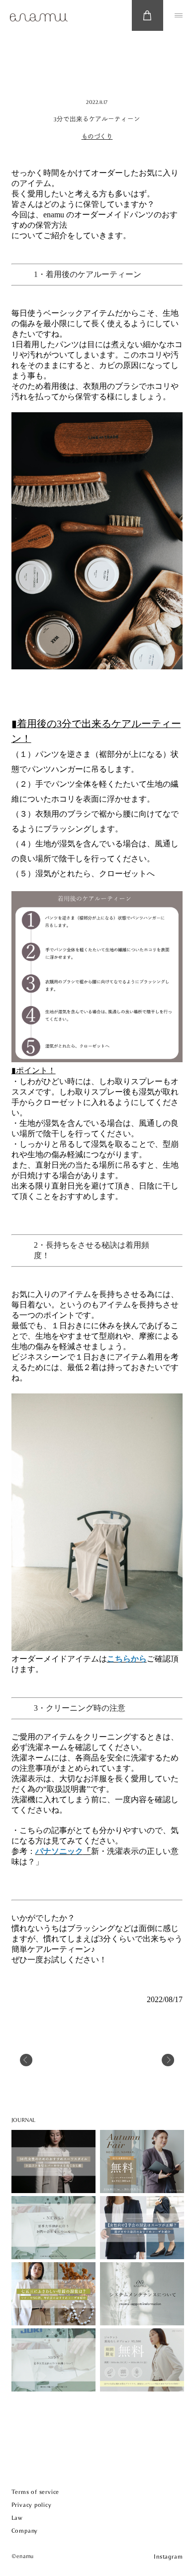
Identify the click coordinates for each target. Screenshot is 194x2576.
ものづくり (97, 137)
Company (25, 2531)
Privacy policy (32, 2505)
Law (17, 2518)
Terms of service (35, 2492)
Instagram (168, 2557)
